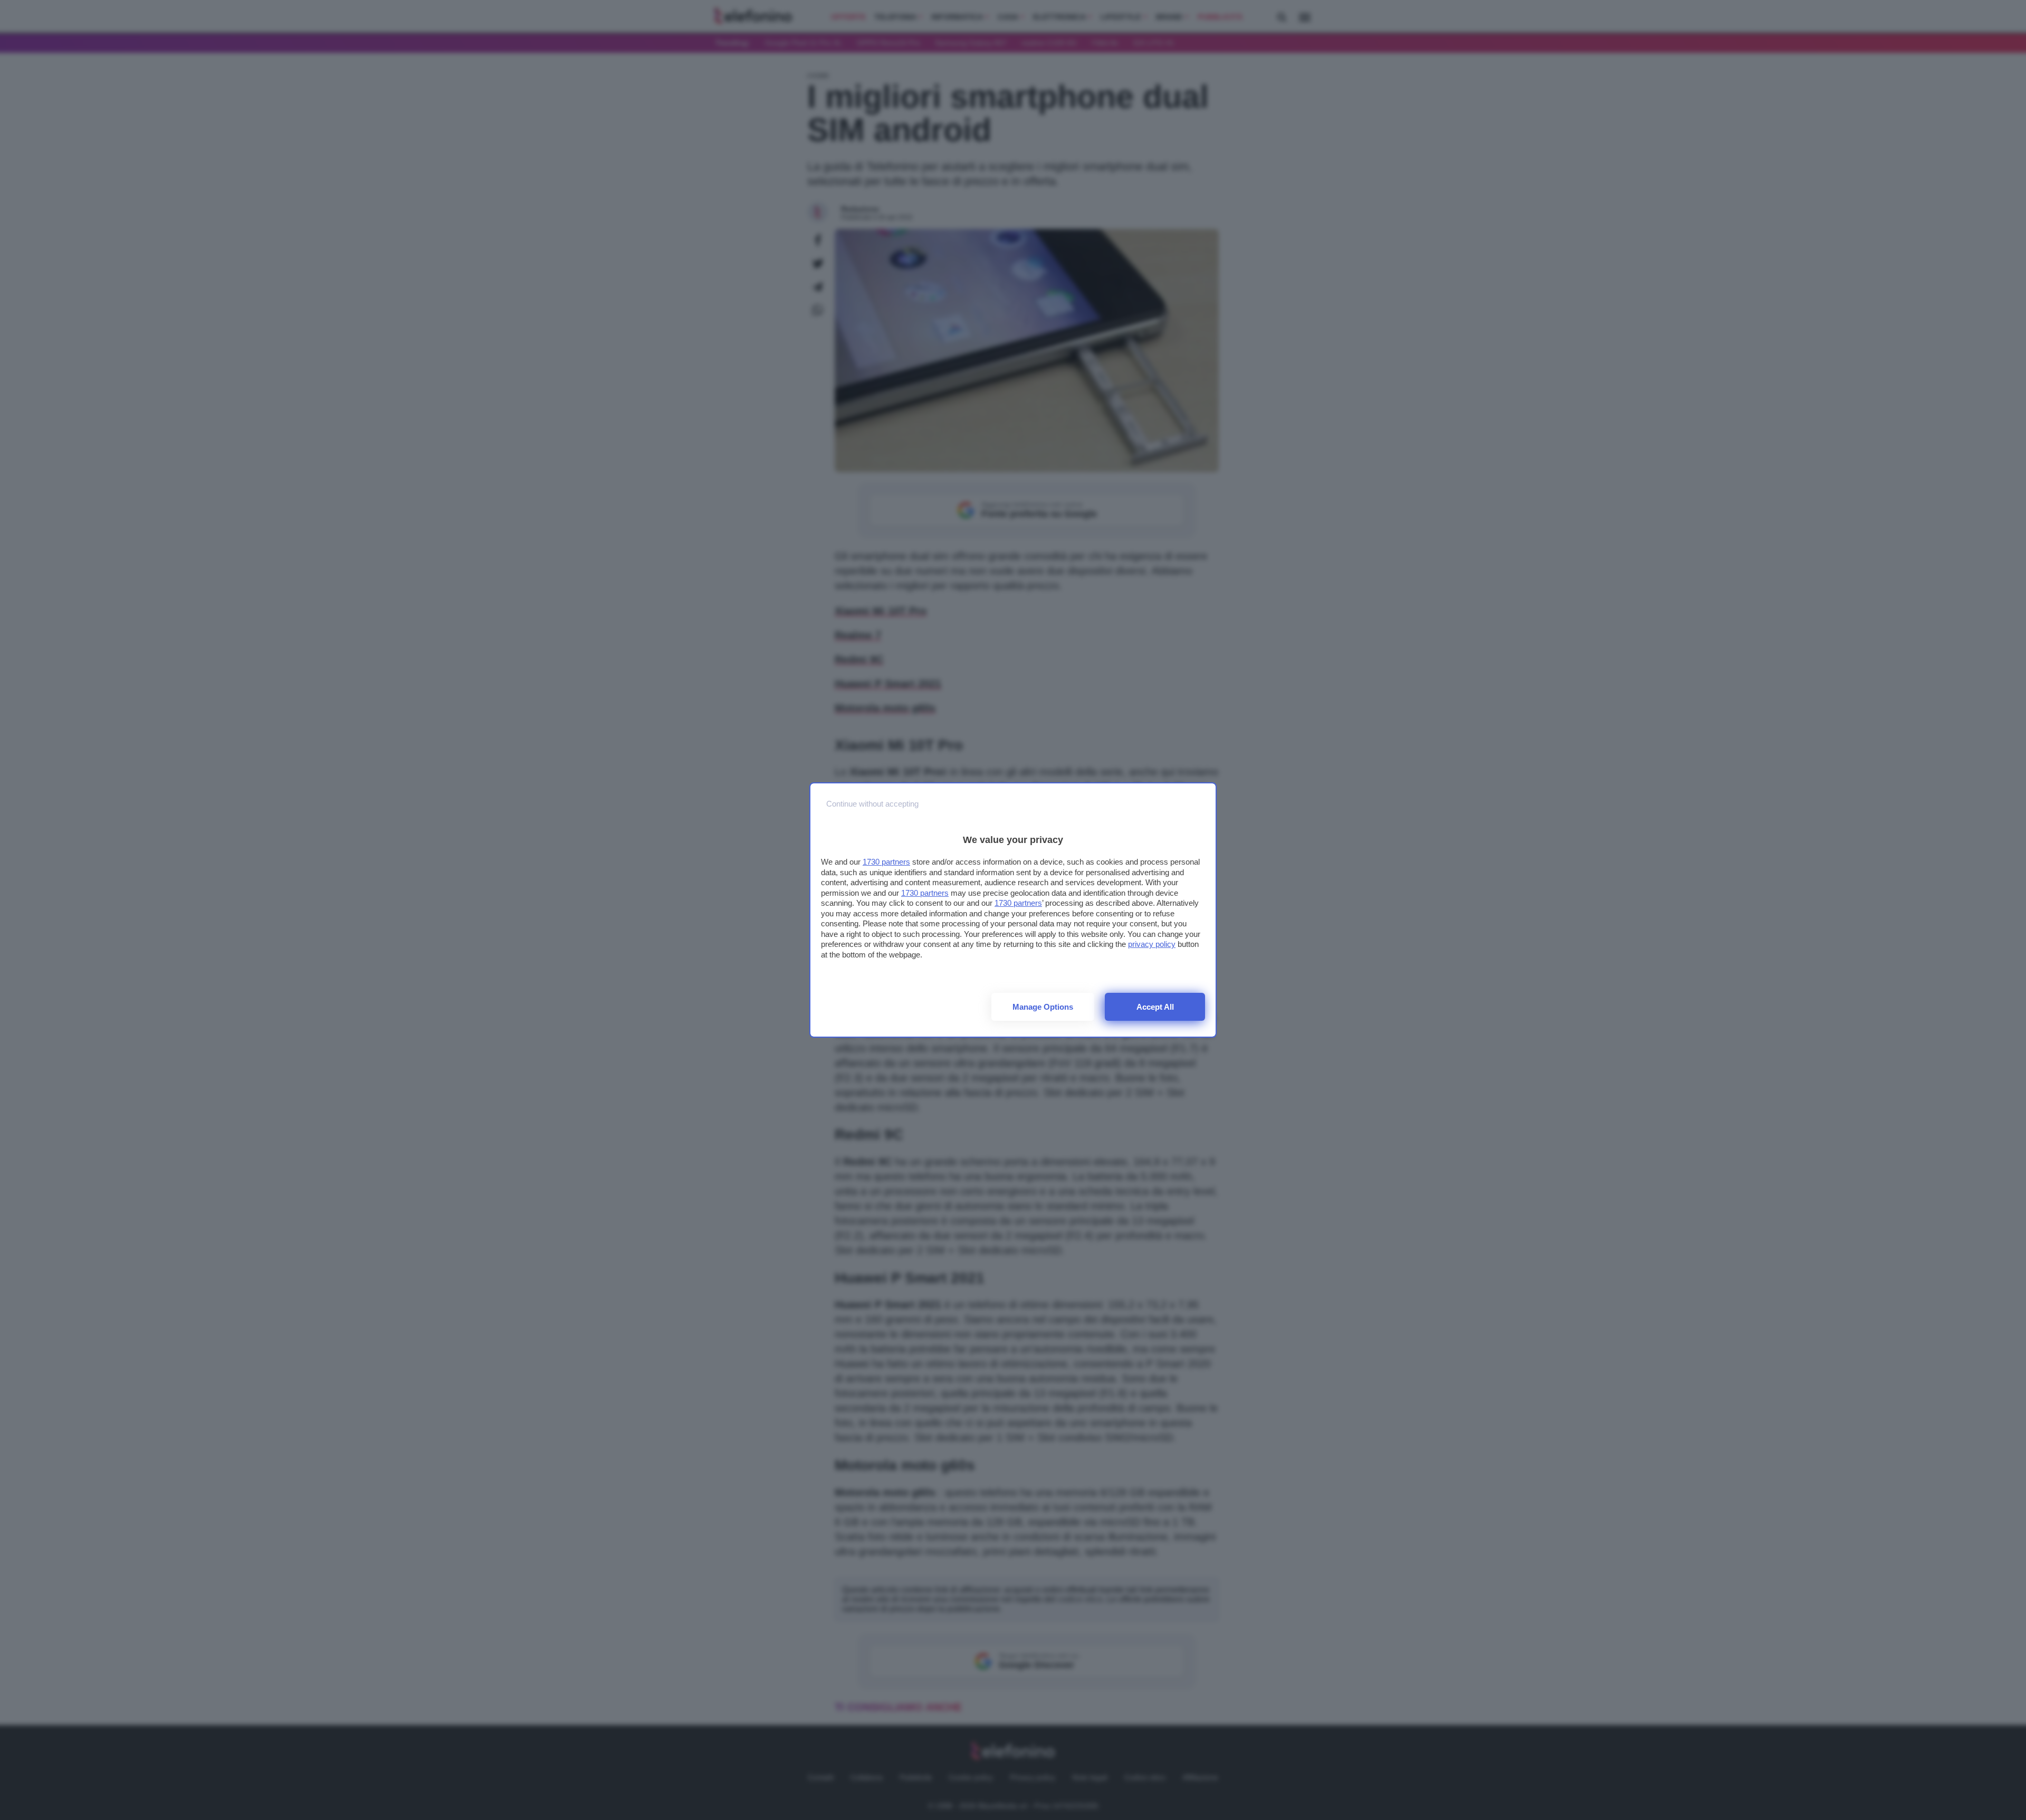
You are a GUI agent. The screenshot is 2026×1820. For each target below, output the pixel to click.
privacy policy (1152, 944)
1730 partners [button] (886, 862)
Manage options (1043, 1007)
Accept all (1155, 1007)
